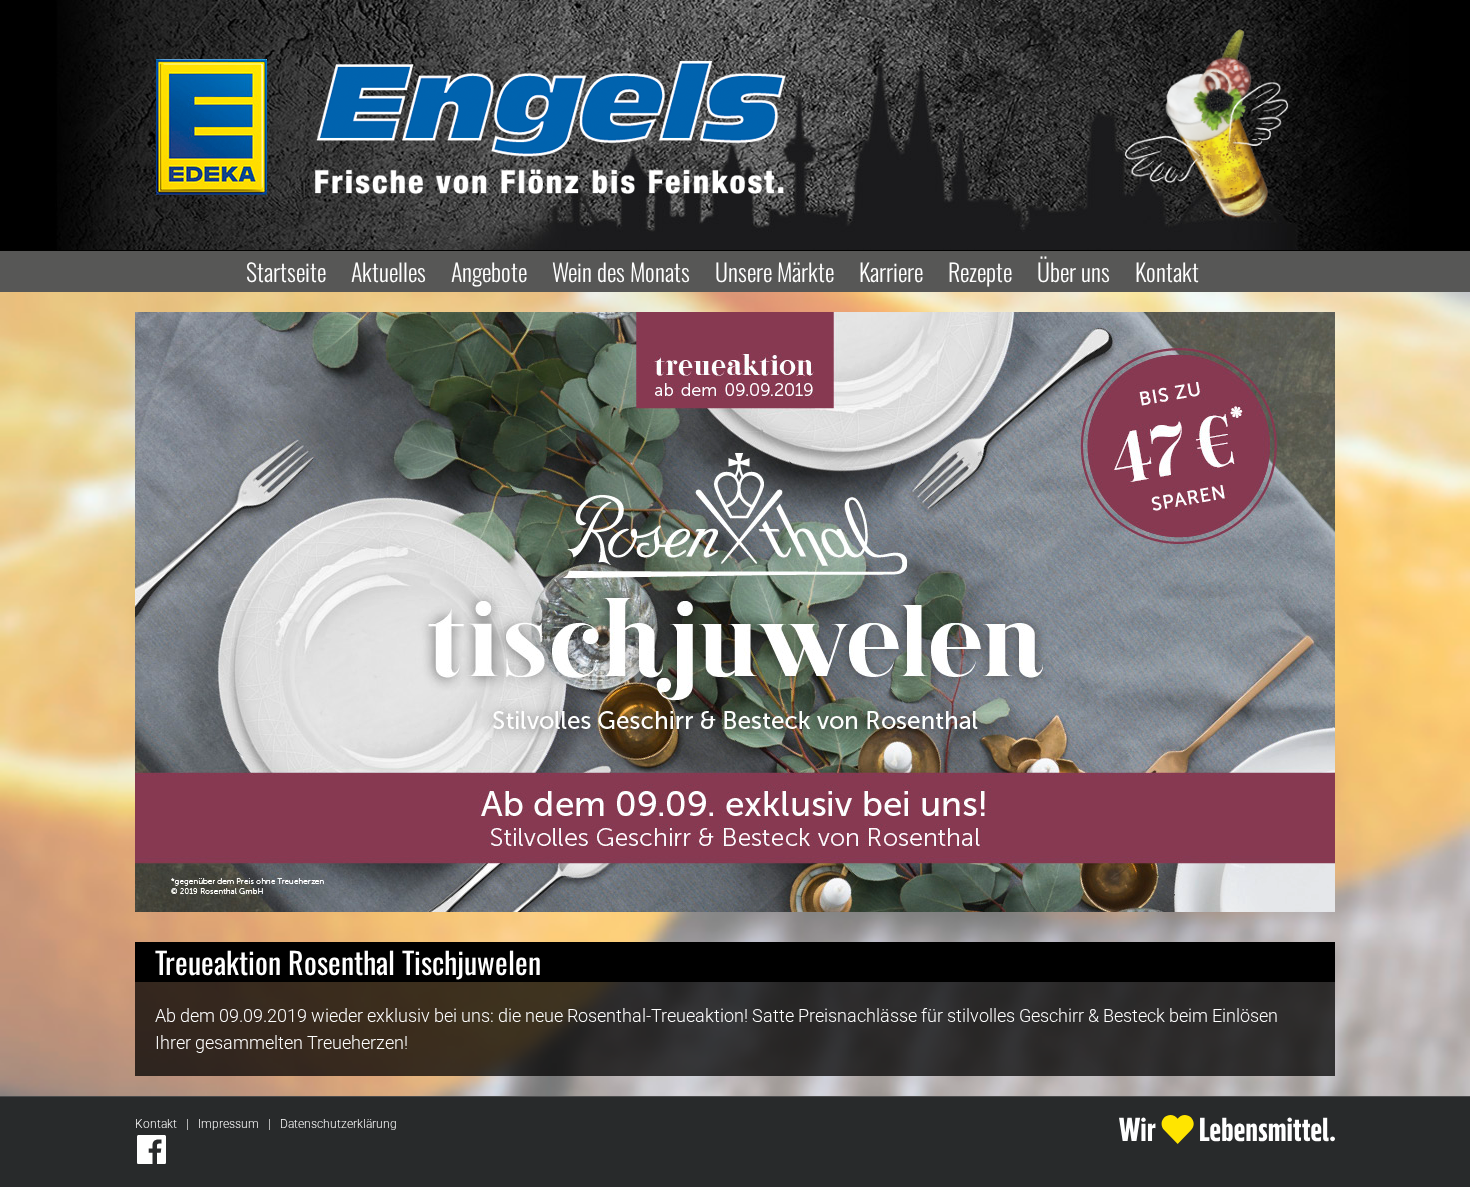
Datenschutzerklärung (338, 1124)
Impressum (228, 1124)
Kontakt (156, 1124)
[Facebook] (151, 1149)
